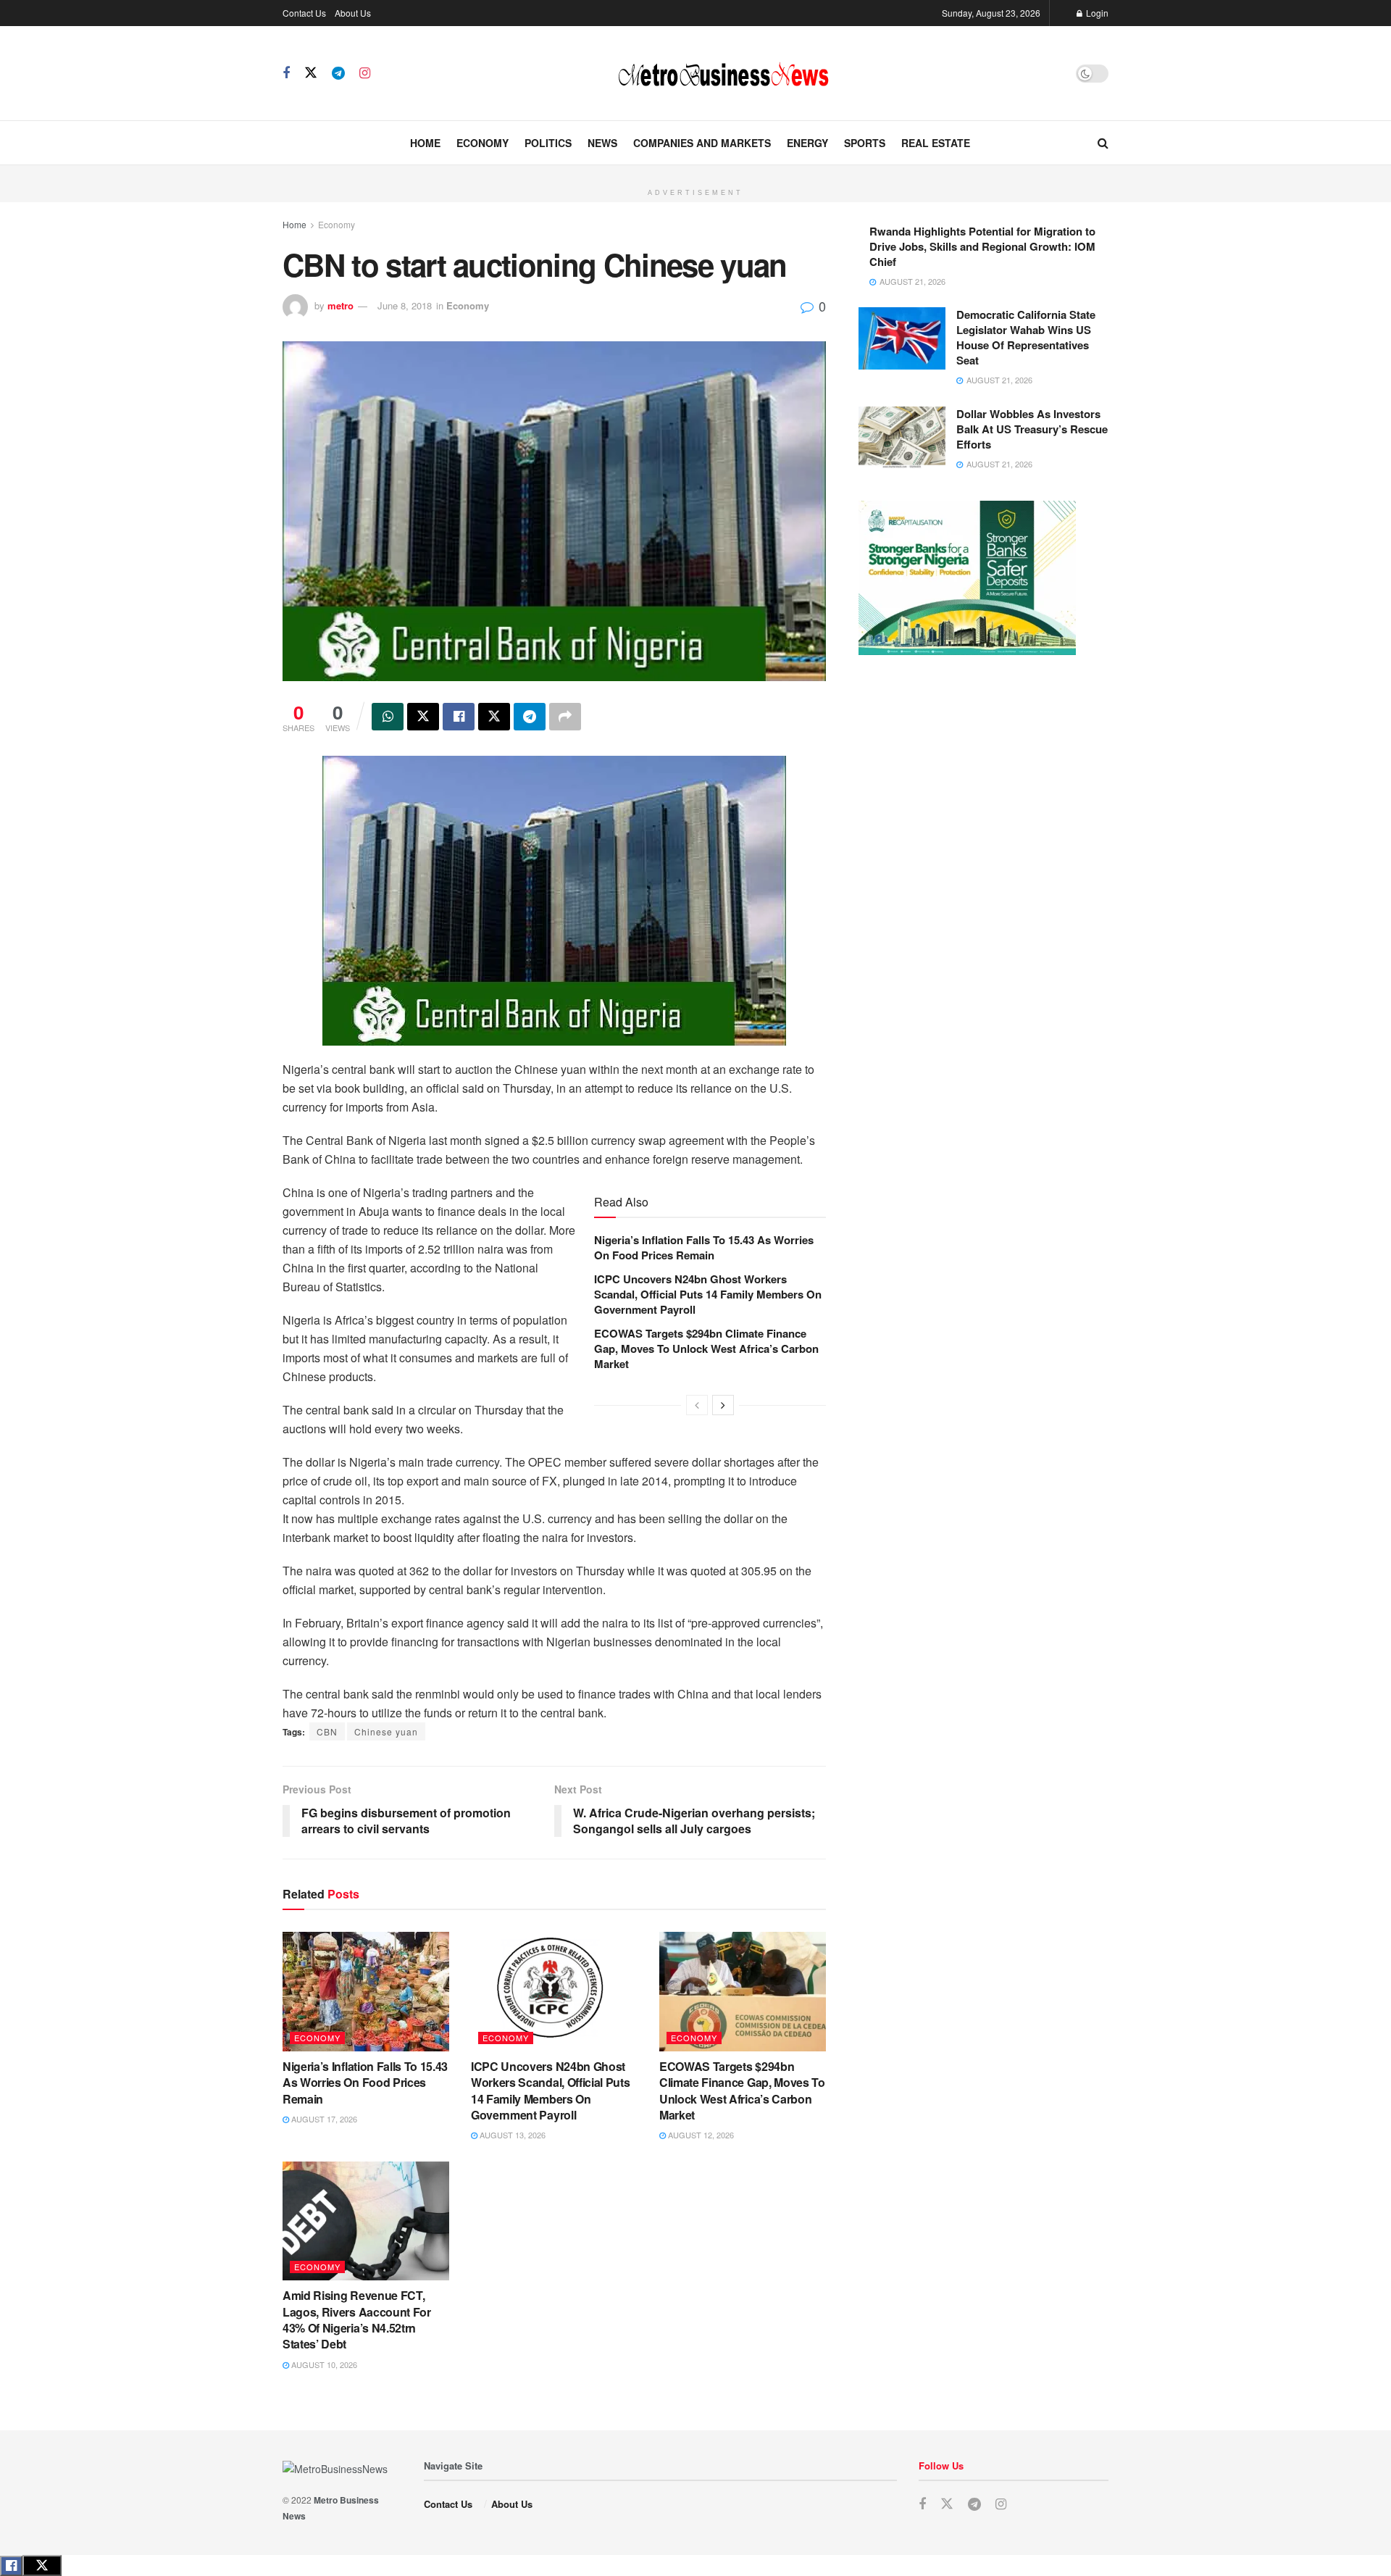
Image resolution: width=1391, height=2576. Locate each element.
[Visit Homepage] (723, 73)
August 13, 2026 (511, 2135)
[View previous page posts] (697, 1405)
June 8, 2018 (405, 305)
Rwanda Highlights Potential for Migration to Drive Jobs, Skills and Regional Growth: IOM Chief (982, 246)
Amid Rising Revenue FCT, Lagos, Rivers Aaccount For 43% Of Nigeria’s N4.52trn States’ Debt (357, 2319)
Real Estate (936, 143)
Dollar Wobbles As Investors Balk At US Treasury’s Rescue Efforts (1032, 429)
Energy (807, 143)
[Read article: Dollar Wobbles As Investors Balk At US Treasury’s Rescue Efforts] (902, 438)
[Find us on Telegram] (338, 73)
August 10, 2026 (323, 2364)
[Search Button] (1103, 143)
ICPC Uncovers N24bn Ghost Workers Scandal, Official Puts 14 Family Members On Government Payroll (708, 1294)
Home (425, 143)
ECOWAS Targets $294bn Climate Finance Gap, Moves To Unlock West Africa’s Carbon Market (706, 1349)
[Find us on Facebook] (286, 73)
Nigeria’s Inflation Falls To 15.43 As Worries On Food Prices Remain (704, 1247)
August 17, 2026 (323, 2119)
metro (341, 305)
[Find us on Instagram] (365, 73)
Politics (548, 143)
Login (1096, 13)
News (602, 143)
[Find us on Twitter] (311, 73)
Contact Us (304, 13)
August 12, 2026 (700, 2135)
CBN (327, 1731)
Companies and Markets (702, 143)
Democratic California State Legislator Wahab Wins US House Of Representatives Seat (1026, 337)
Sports (865, 143)
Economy (483, 143)
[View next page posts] (723, 1405)
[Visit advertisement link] (695, 173)
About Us (353, 13)
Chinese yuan (386, 1731)
